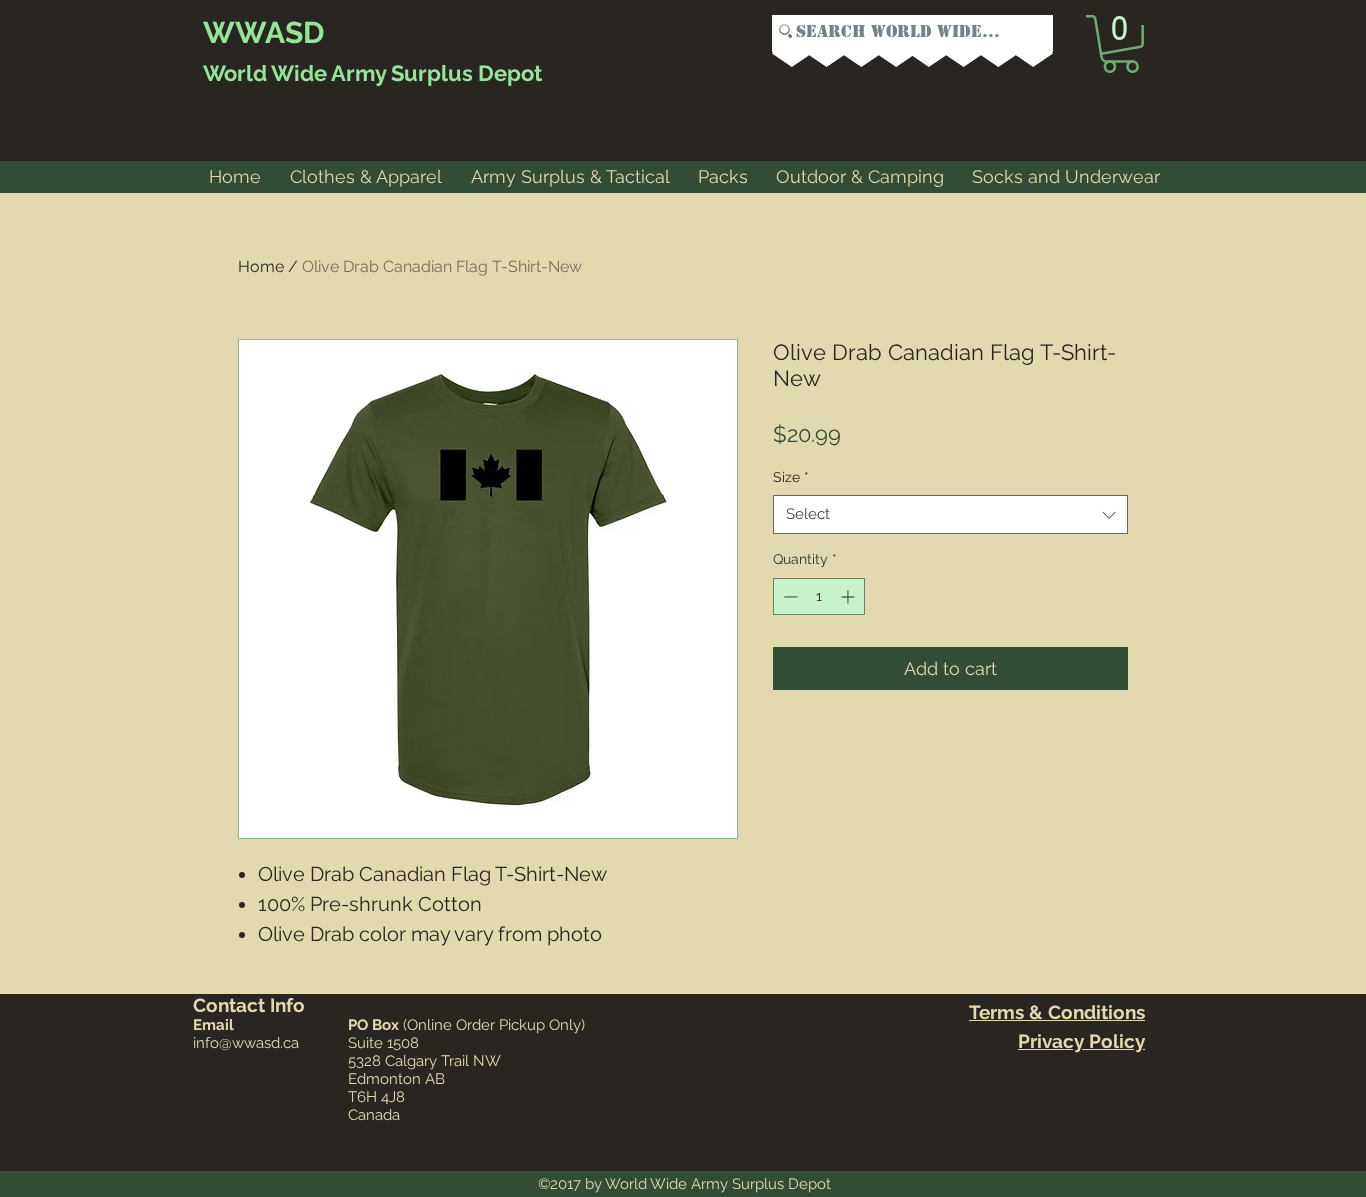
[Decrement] (788, 596)
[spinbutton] (819, 596)
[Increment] (849, 596)
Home (261, 266)
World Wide (265, 73)
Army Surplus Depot (434, 73)
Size (791, 477)
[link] (1120, 44)
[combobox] (950, 514)
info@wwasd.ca (246, 1043)
